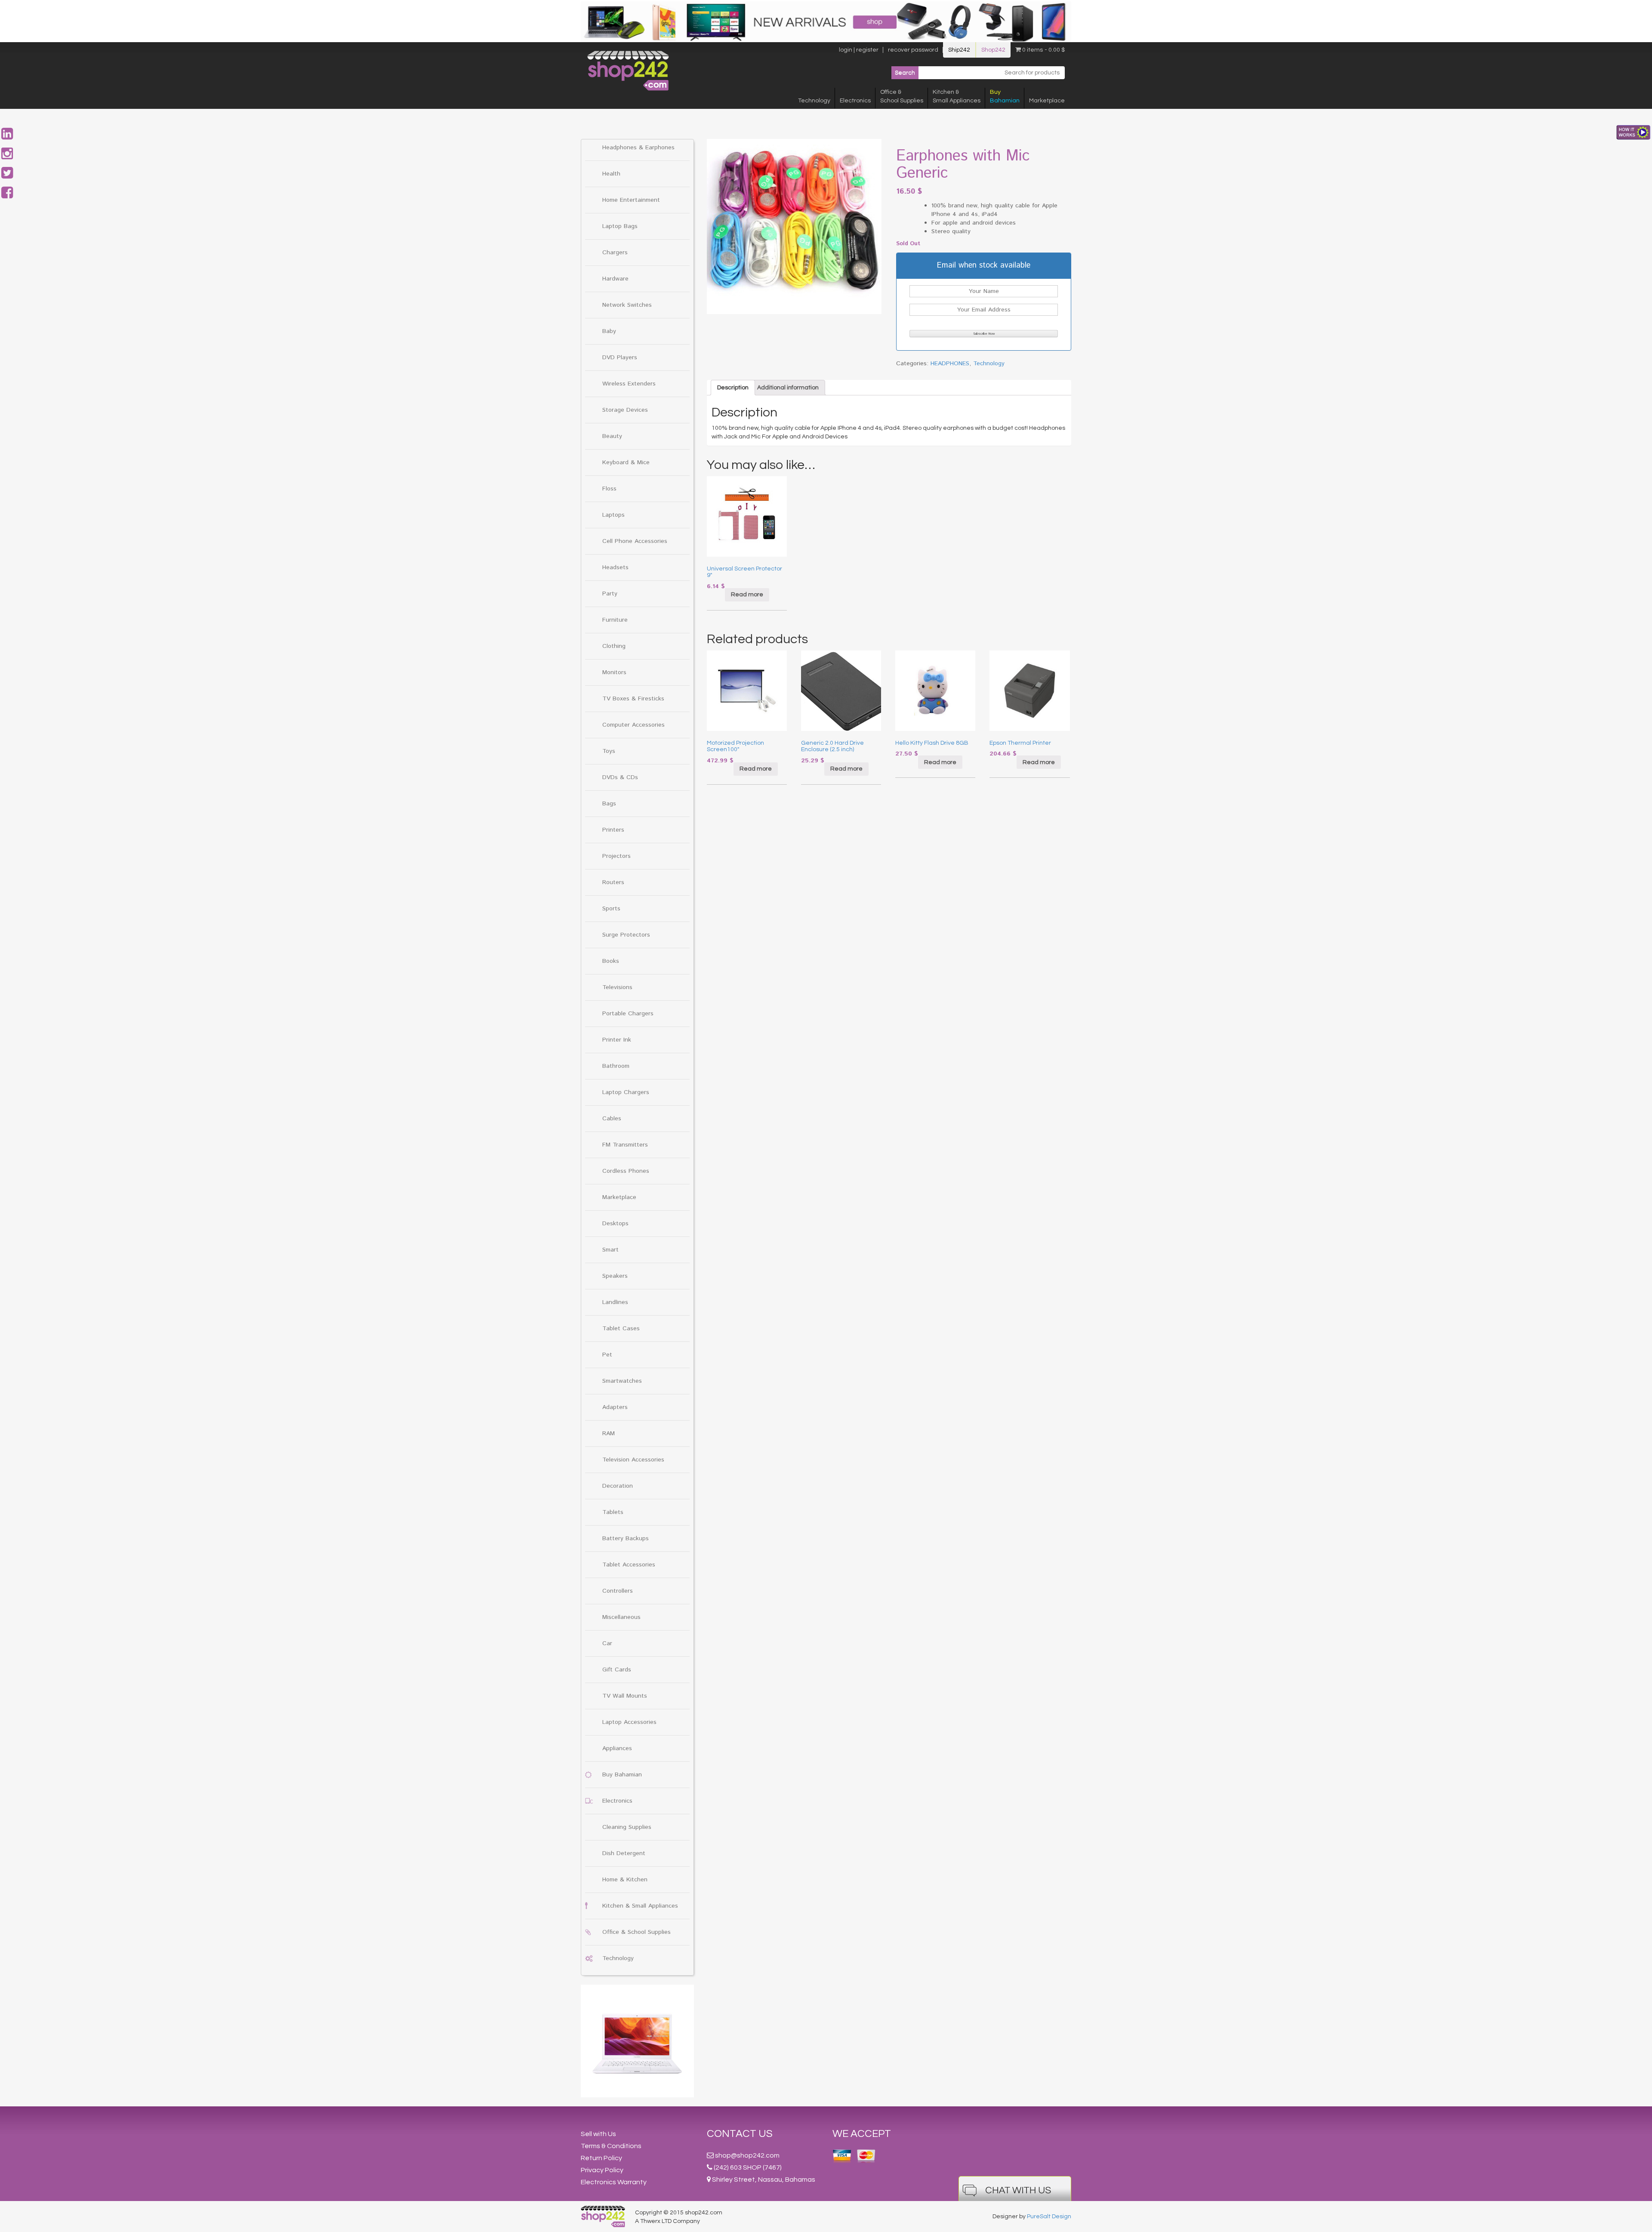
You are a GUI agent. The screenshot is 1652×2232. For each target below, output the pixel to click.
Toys (609, 751)
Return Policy (601, 2158)
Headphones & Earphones (638, 148)
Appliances (617, 1748)
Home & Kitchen (625, 1880)
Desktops (615, 1224)
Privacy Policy (602, 2170)
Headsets (615, 567)
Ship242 (959, 50)
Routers (613, 882)
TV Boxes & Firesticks (633, 699)
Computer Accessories (633, 725)
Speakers (615, 1276)
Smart (610, 1250)
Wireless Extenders (629, 384)
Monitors (614, 672)
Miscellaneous (621, 1617)
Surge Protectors (626, 935)
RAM (609, 1434)
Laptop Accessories (629, 1722)
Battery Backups (626, 1538)
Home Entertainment (631, 200)
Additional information (788, 388)
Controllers (618, 1591)
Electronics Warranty (614, 2182)
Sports (611, 909)
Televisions (617, 987)
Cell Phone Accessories (635, 541)
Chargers (615, 253)
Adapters (615, 1407)
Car (607, 1643)
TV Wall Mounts (625, 1696)
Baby (609, 331)
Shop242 (993, 50)
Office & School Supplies (636, 1932)
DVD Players (620, 358)
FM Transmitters (625, 1145)
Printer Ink (617, 1040)
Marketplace (1047, 101)
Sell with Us (598, 2134)
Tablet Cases (621, 1329)
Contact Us (740, 2134)
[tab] (733, 388)
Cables (612, 1119)
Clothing (614, 646)
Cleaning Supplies (627, 1827)
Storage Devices (625, 410)
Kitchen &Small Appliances (957, 96)
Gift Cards (617, 1670)
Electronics (855, 101)
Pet (607, 1355)
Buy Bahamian (622, 1775)
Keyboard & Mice (626, 462)
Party (610, 594)
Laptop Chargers (626, 1092)
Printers (613, 830)
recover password (913, 50)
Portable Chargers (628, 1014)
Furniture (615, 620)
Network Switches (627, 305)
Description (733, 388)
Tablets (613, 1512)
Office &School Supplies (902, 96)
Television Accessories (633, 1460)
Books (611, 961)
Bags (609, 804)
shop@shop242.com (747, 2155)
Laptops (613, 515)
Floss (609, 489)
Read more (747, 595)
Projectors (616, 856)
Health (611, 174)
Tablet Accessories (629, 1565)
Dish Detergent (624, 1853)
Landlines (615, 1302)
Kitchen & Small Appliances (640, 1906)
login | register (859, 50)
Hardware (615, 279)
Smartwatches (622, 1381)
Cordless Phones (626, 1171)
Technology (814, 101)
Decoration (618, 1486)
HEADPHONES (950, 364)
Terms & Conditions (611, 2146)
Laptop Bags (620, 226)
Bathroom (616, 1066)
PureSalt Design (1049, 2217)
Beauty (612, 436)
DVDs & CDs (620, 777)
